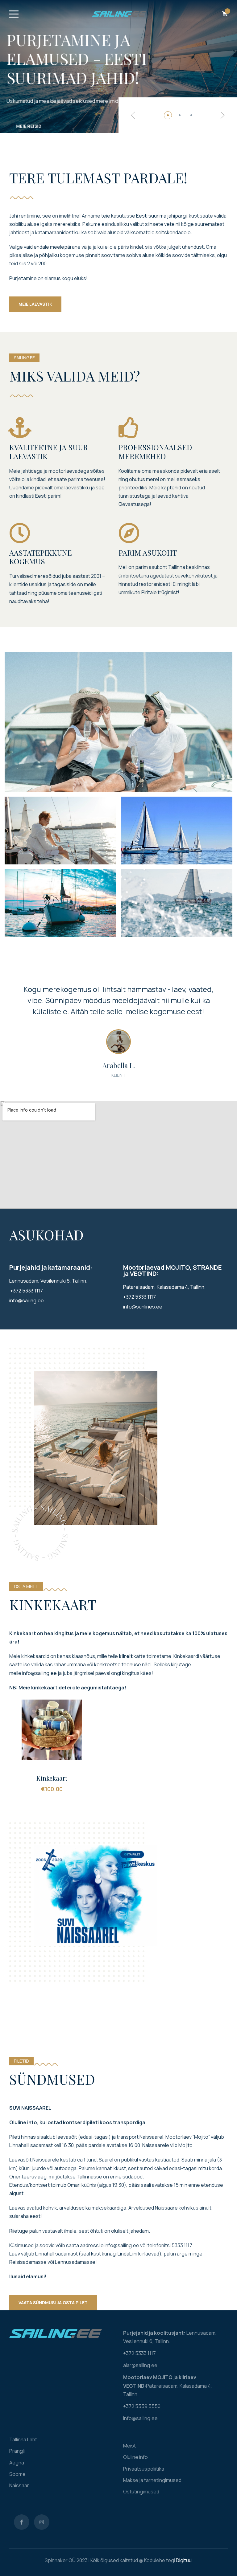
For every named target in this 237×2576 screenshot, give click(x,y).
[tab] (168, 115)
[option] (118, 1028)
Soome (17, 2474)
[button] (133, 115)
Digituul (184, 2560)
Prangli (17, 2451)
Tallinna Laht (23, 2439)
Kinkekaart (52, 1778)
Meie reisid (29, 126)
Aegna (17, 2463)
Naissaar (19, 2485)
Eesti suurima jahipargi (161, 216)
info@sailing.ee (39, 1673)
